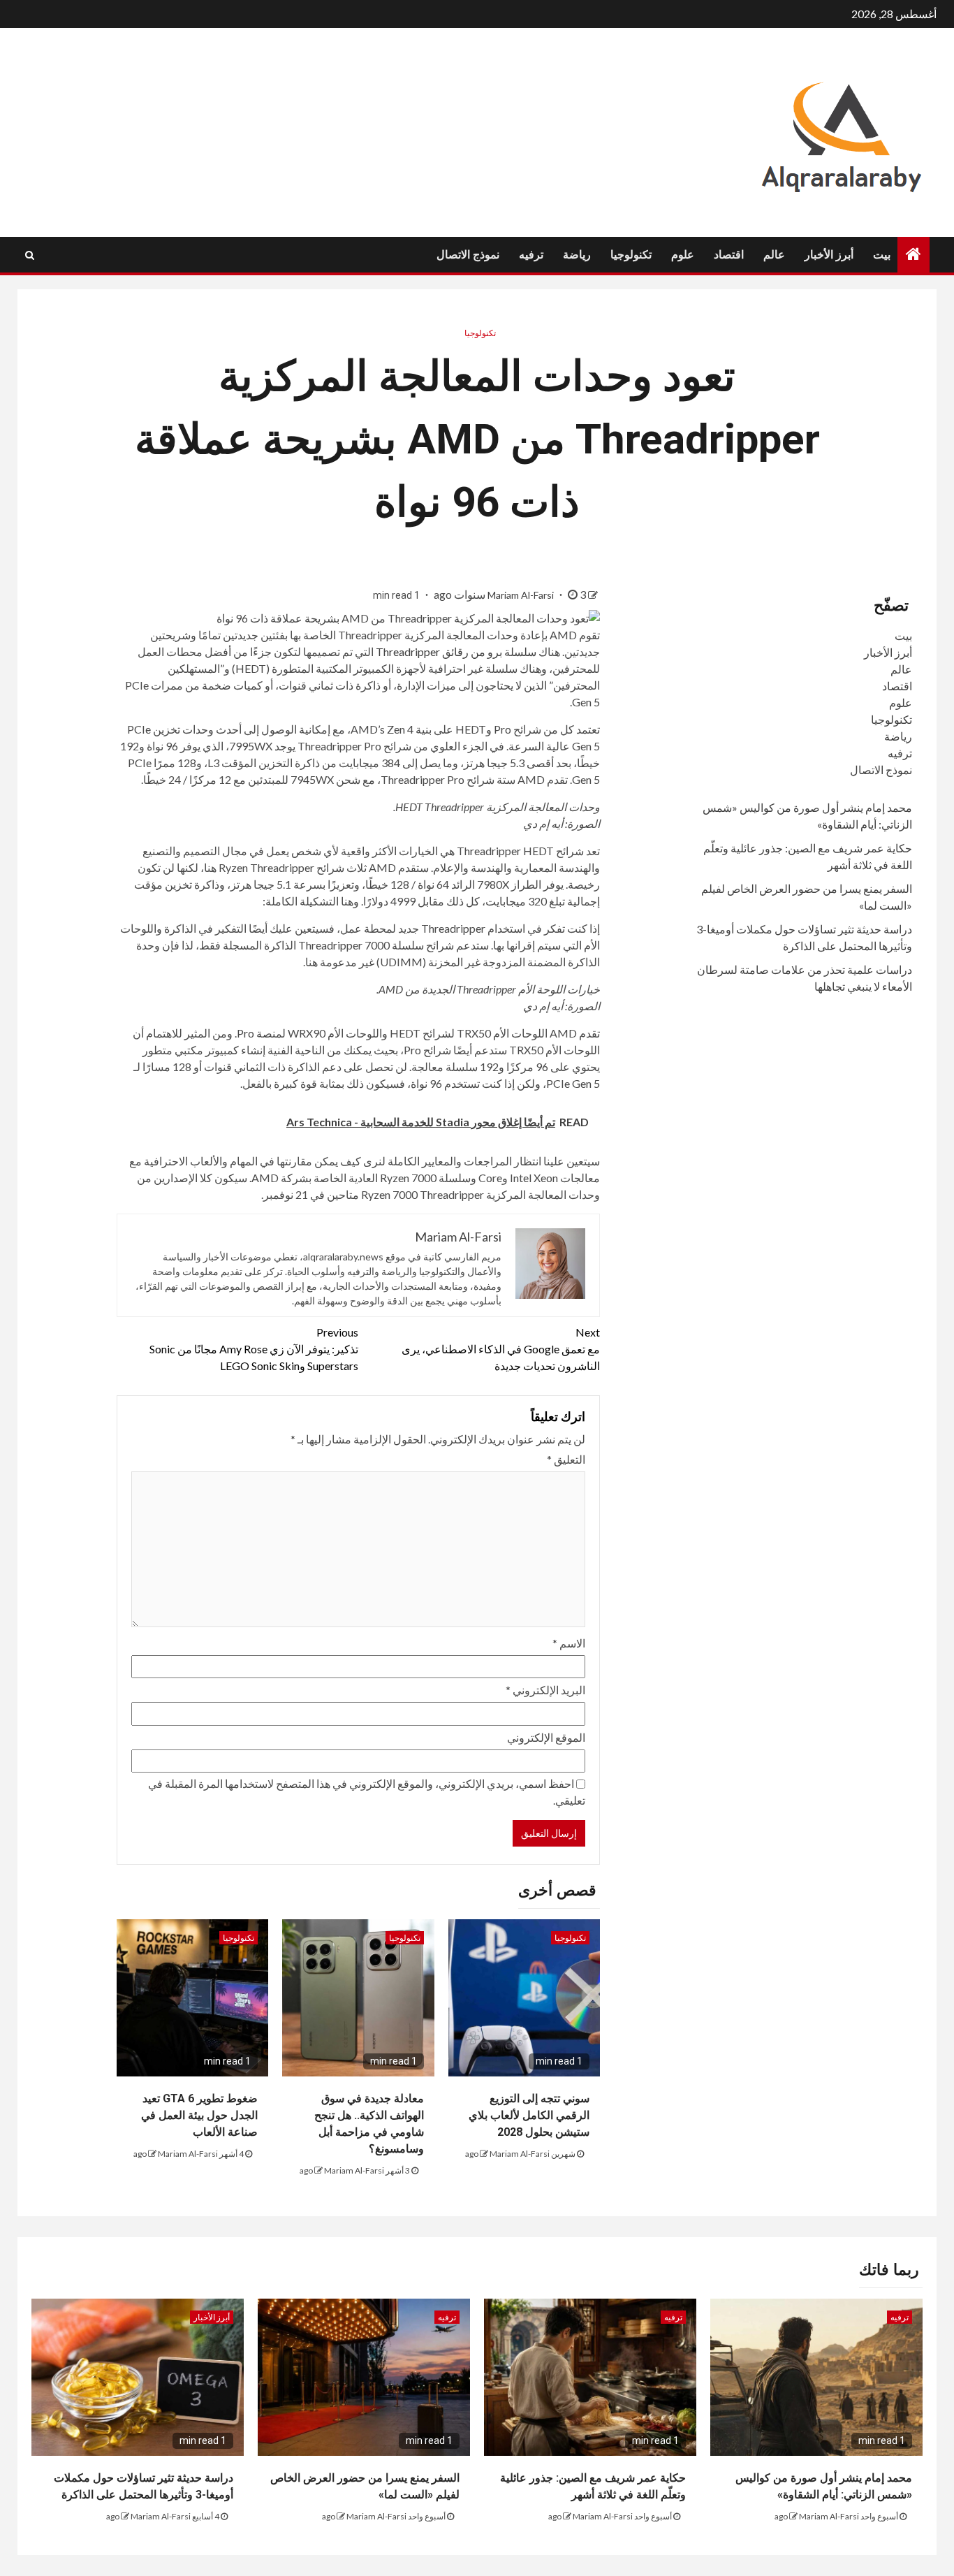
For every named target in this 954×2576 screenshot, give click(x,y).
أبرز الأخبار (829, 255)
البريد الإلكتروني (545, 1690)
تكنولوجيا (631, 255)
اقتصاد (729, 255)
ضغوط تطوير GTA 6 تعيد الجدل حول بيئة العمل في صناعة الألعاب (199, 2115)
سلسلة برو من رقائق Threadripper (456, 652)
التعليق (566, 1459)
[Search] (30, 255)
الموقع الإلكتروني (546, 1737)
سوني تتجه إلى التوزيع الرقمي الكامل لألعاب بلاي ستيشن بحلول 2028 (529, 2115)
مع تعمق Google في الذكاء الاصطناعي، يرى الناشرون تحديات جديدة (501, 1349)
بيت (882, 255)
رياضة (577, 255)
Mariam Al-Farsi (522, 595)
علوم (683, 255)
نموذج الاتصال (468, 255)
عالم (774, 255)
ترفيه (531, 255)
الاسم (569, 1643)
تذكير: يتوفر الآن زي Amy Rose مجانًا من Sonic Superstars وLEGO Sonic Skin (254, 1349)
